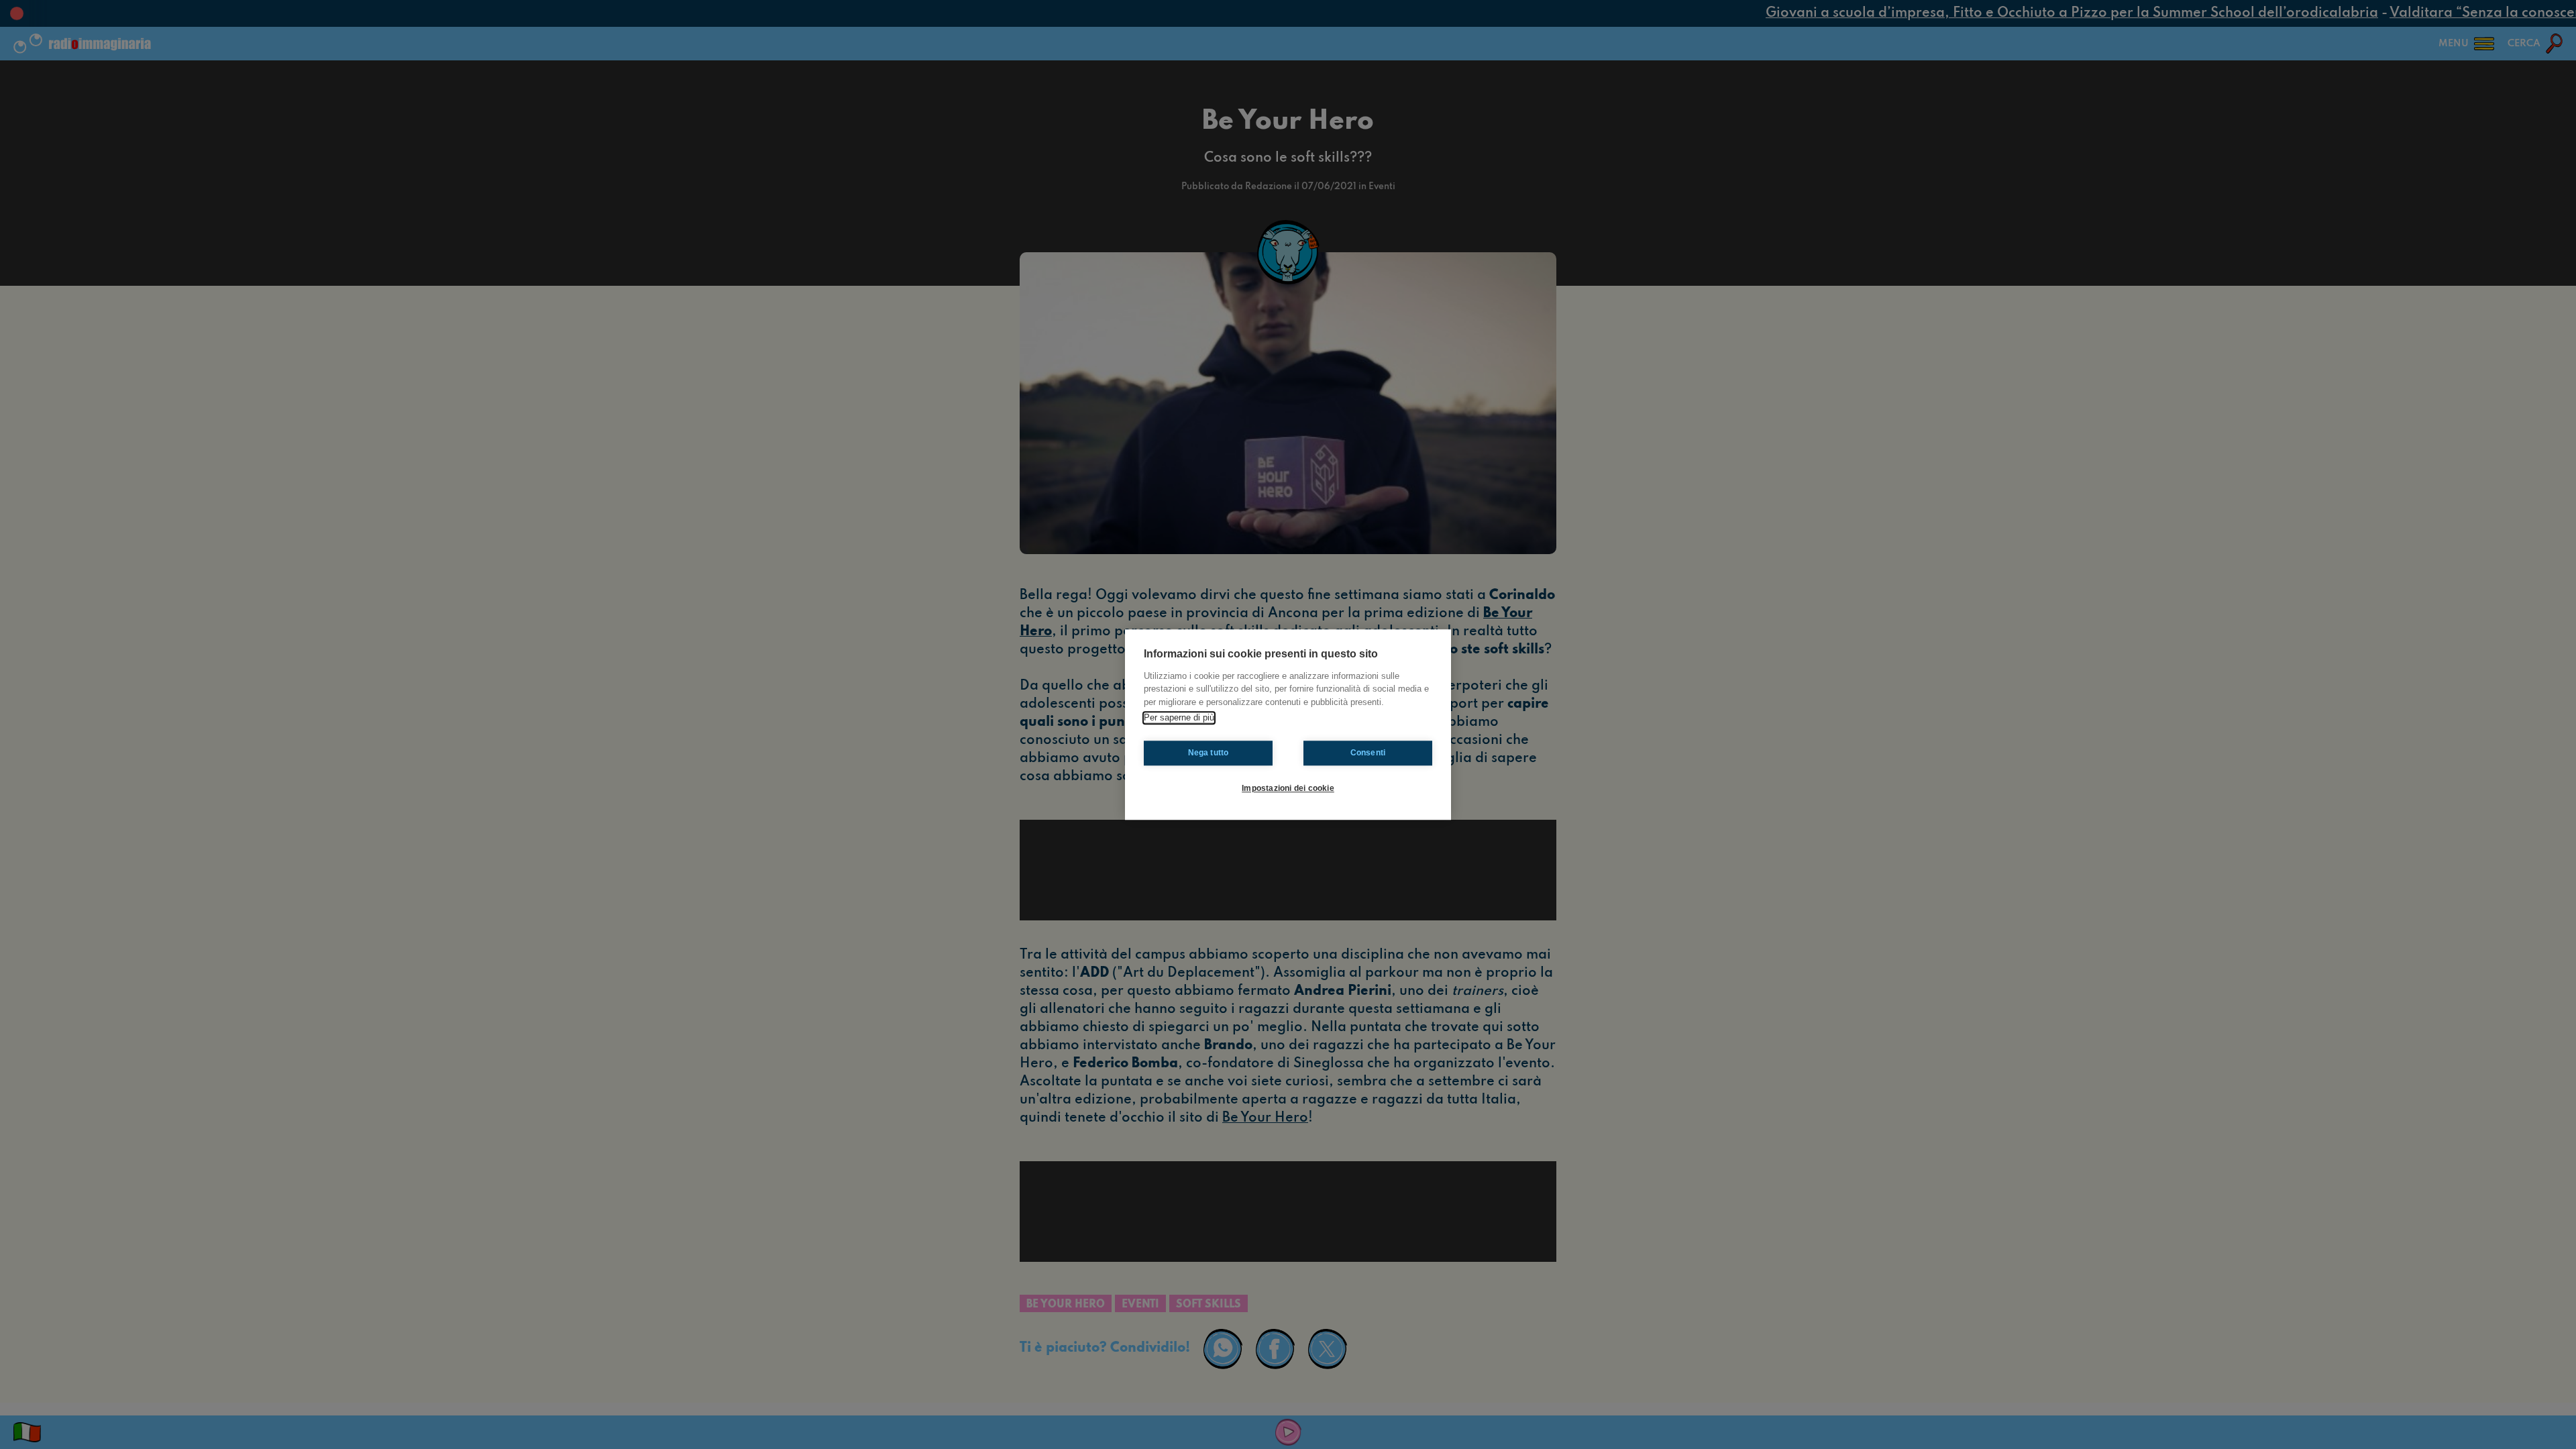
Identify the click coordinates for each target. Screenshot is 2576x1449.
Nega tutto (1209, 753)
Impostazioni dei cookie (1288, 788)
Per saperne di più (1179, 717)
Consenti (1368, 753)
